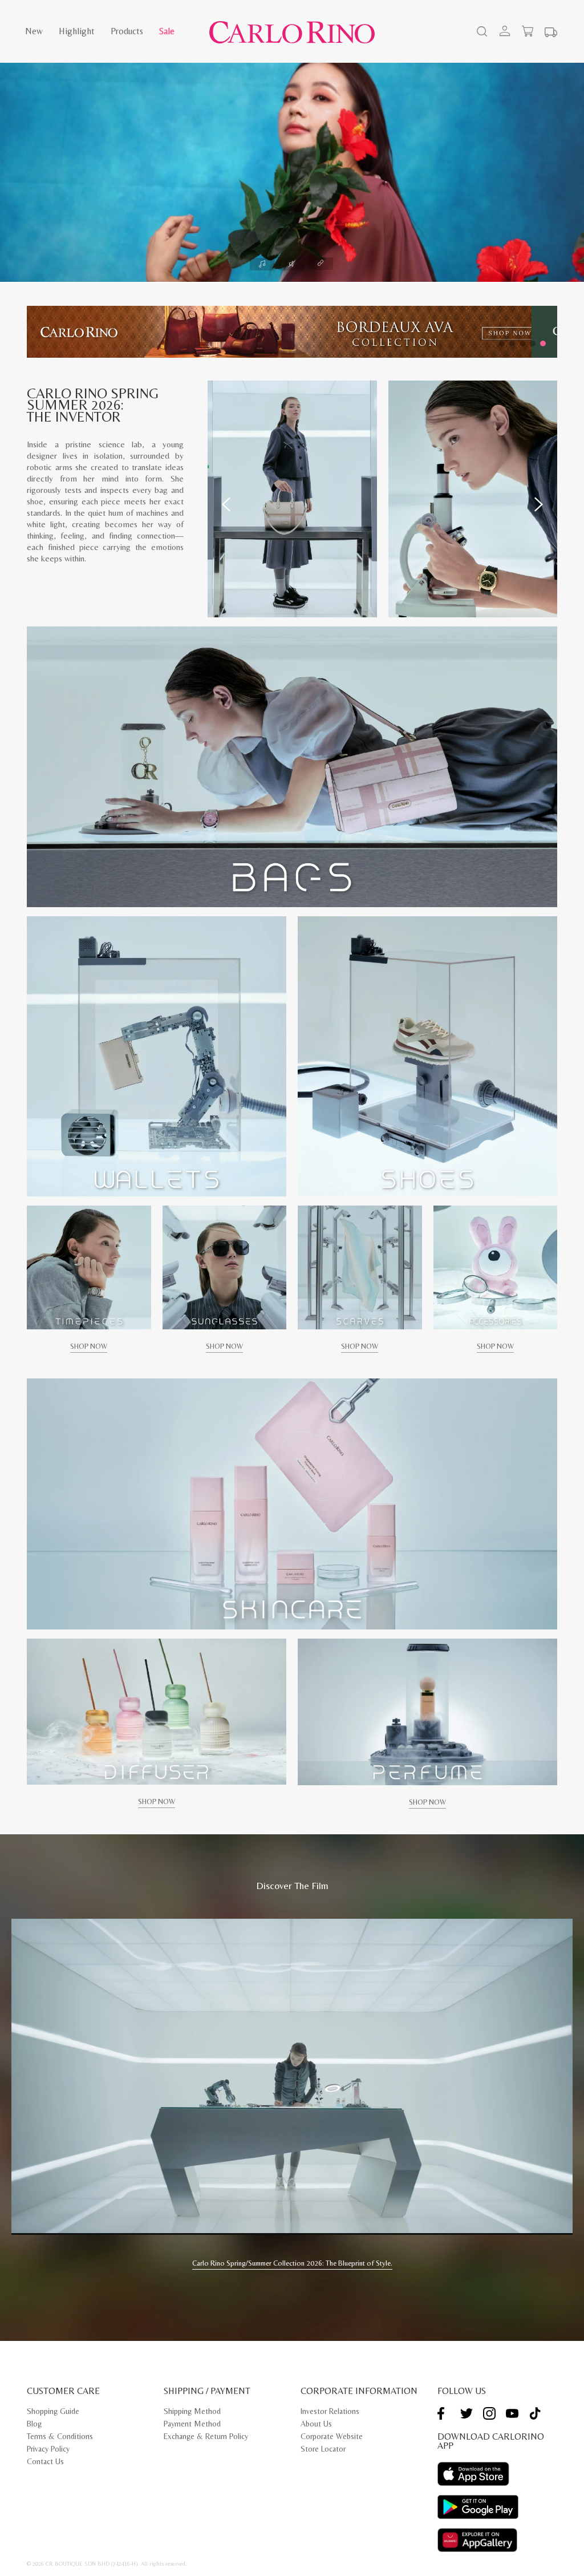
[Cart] (528, 31)
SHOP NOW (89, 1346)
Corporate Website (332, 2436)
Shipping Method (192, 2411)
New (34, 31)
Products (127, 31)
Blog (34, 2424)
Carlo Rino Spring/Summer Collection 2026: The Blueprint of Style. (292, 2263)
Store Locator (323, 2449)
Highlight (77, 31)
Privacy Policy (48, 2449)
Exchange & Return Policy (206, 2436)
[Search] (481, 33)
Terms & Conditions (60, 2436)
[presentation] (226, 504)
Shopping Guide (53, 2411)
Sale (167, 31)
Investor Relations (330, 2411)
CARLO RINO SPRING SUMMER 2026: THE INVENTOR (93, 405)
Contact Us (45, 2461)
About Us (316, 2424)
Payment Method (192, 2424)
